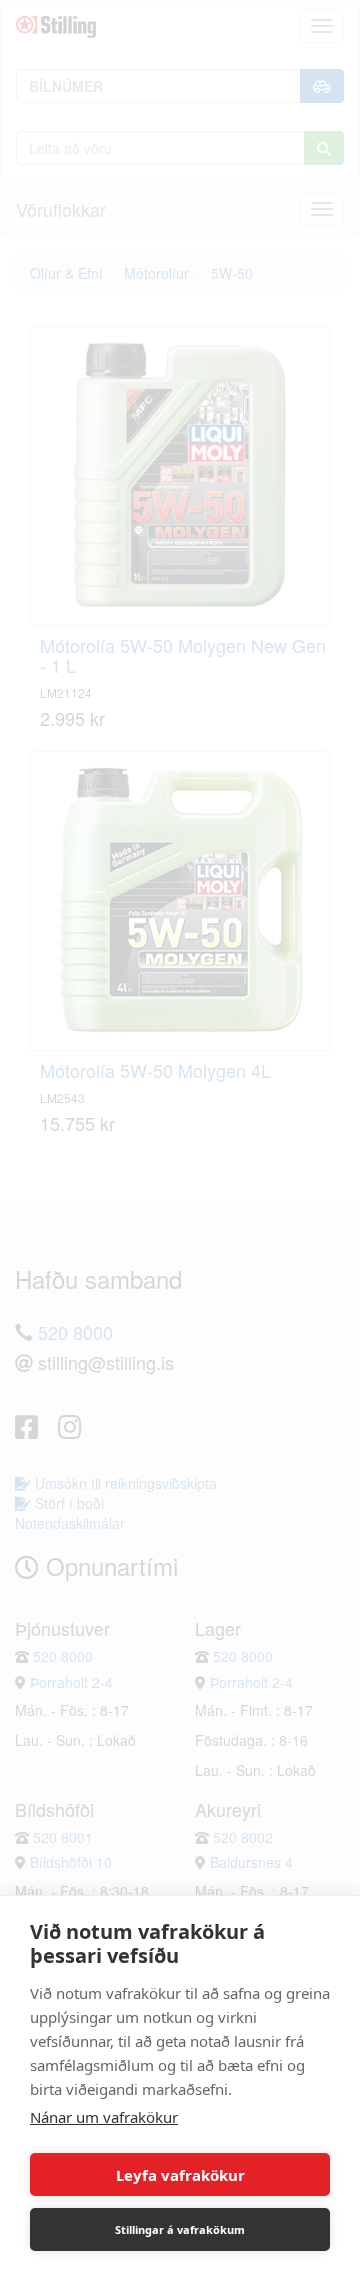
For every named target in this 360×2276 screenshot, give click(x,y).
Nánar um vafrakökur (104, 2117)
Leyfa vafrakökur (180, 2175)
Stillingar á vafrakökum (180, 2229)
